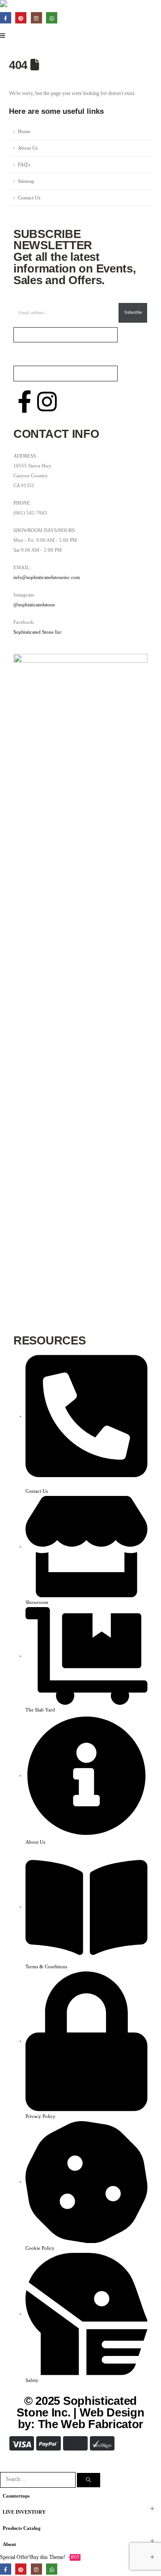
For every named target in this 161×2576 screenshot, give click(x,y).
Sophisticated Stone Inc (38, 632)
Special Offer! (15, 2557)
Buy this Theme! (55, 2557)
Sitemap (26, 181)
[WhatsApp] (52, 18)
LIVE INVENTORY (24, 2512)
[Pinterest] (21, 18)
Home (24, 131)
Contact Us (29, 198)
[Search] (89, 2480)
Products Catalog (22, 2528)
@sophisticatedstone (34, 605)
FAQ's (24, 164)
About (9, 2544)
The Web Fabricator (91, 2424)
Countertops (16, 2496)
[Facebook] (6, 18)
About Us (28, 148)
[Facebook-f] (25, 402)
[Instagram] (36, 18)
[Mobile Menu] (5, 36)
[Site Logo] (25, 5)
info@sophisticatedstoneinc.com (47, 577)
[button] (5, 2467)
